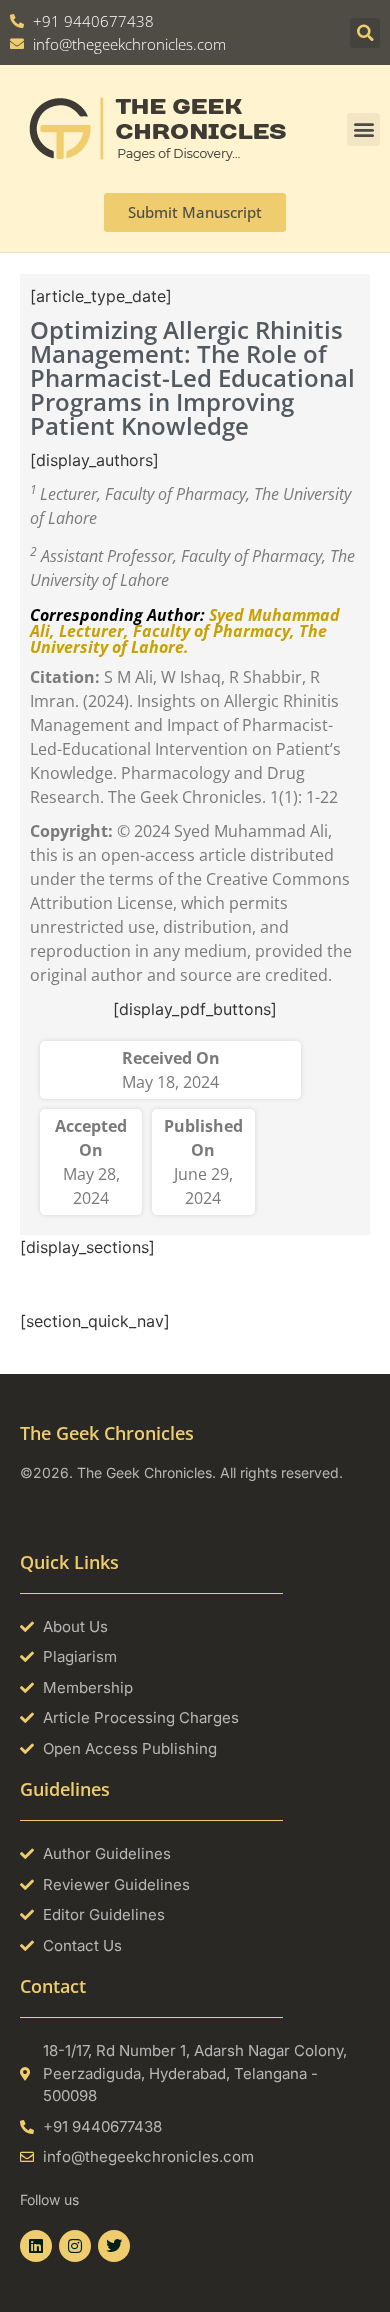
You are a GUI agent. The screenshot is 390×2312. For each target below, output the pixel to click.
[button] (365, 33)
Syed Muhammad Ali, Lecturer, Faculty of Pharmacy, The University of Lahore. (185, 631)
